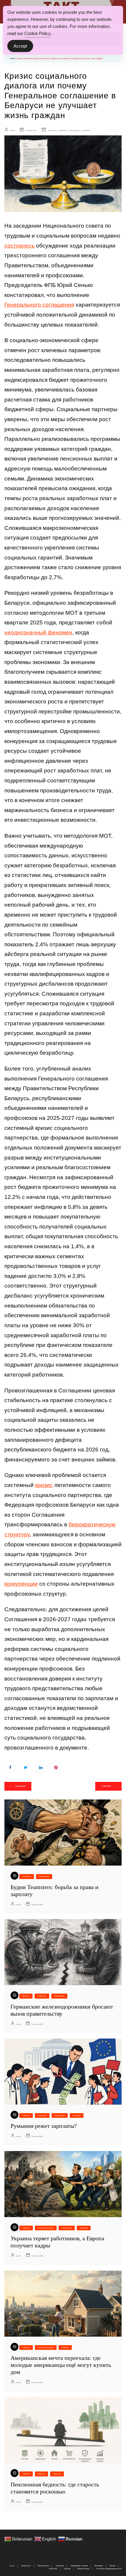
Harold (12, 130)
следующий (106, 1786)
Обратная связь (83, 2569)
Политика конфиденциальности (109, 2569)
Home (12, 58)
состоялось (19, 246)
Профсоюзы (63, 130)
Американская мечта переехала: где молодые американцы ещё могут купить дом (61, 2365)
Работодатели (75, 130)
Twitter (25, 1767)
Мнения (113, 2566)
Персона (67, 2569)
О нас (12, 2566)
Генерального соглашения (39, 305)
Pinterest (56, 1767)
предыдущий (20, 1786)
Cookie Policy (38, 33)
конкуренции (21, 1584)
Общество (26, 1996)
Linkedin (41, 1767)
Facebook (10, 1767)
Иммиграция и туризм (46, 2228)
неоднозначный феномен (38, 632)
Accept (20, 46)
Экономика (86, 130)
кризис (44, 1485)
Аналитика (52, 130)
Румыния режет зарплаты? (44, 2126)
